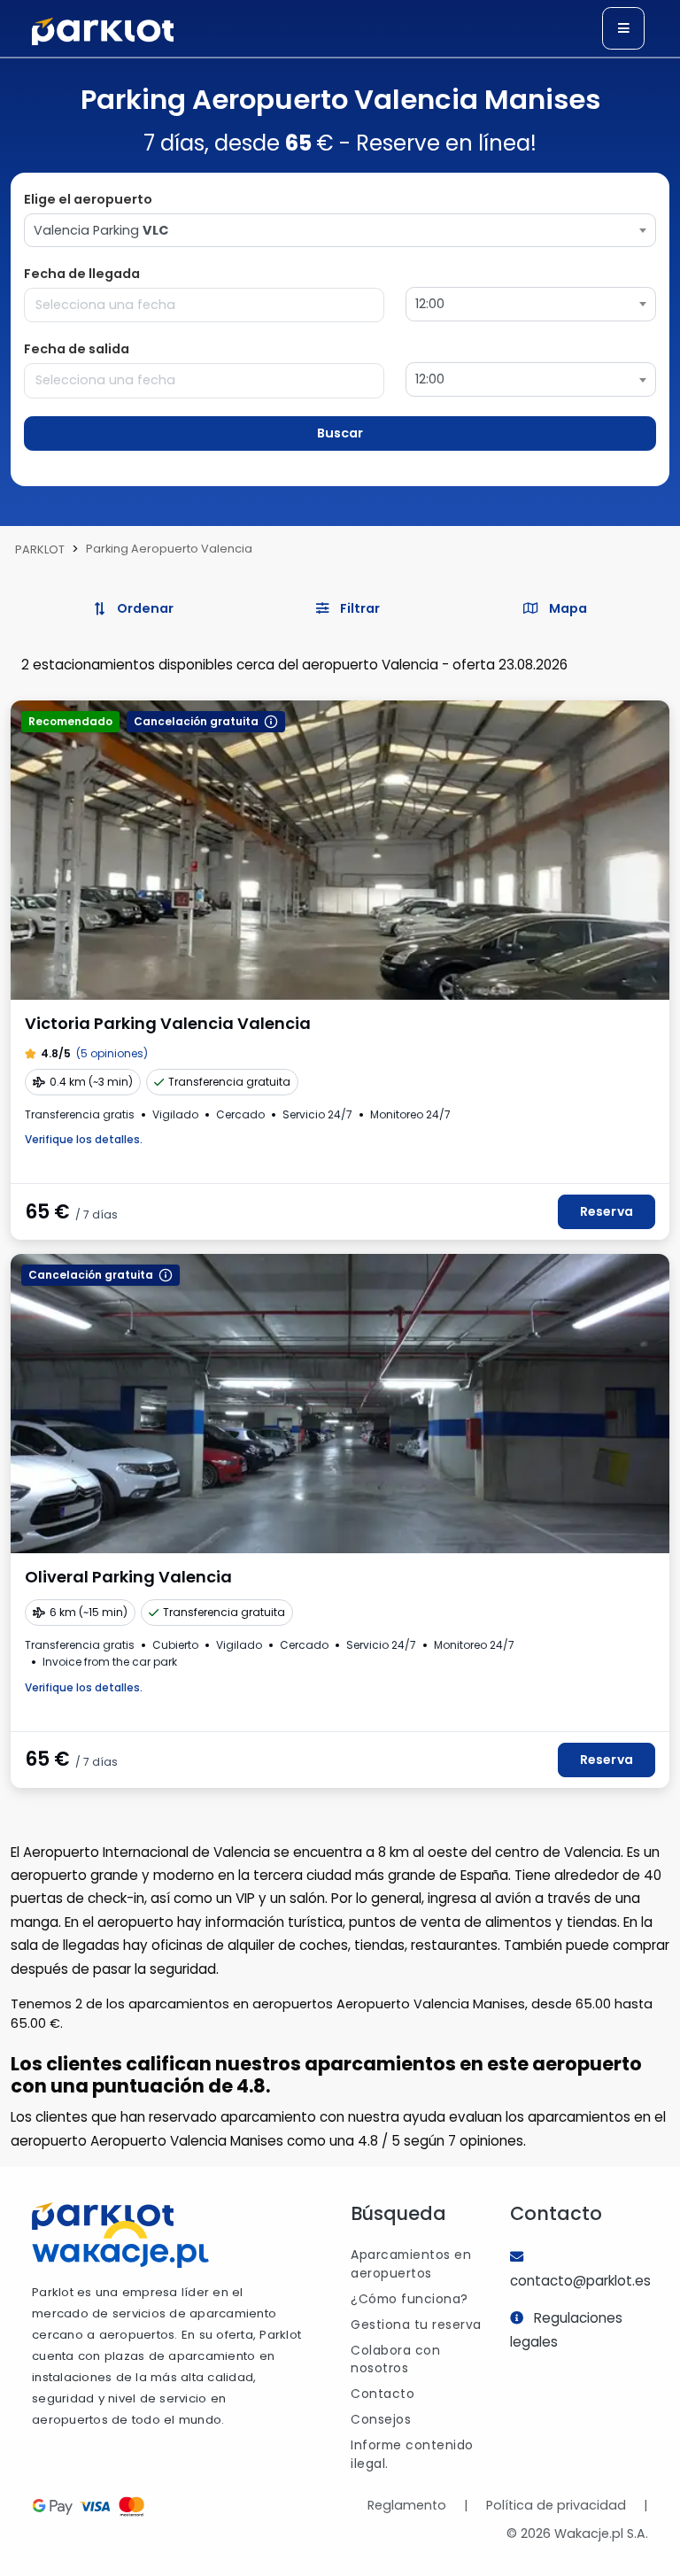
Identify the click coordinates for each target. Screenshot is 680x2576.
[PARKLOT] (103, 2216)
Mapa (567, 608)
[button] (349, 609)
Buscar (340, 433)
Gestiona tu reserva (416, 2325)
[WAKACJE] (120, 2248)
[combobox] (340, 231)
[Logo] (103, 31)
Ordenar (144, 608)
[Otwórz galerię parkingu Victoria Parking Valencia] (340, 850)
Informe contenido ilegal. (412, 2454)
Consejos (381, 2419)
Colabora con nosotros (395, 2359)
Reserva (607, 1211)
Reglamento (407, 2505)
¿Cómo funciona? (410, 2299)
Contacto (382, 2394)
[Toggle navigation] (623, 28)
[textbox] (340, 231)
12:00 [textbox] (430, 304)
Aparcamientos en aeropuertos (411, 2264)
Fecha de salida (77, 349)
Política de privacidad (556, 2505)
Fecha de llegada (82, 274)
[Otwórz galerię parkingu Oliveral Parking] (340, 1404)
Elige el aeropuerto (88, 199)
